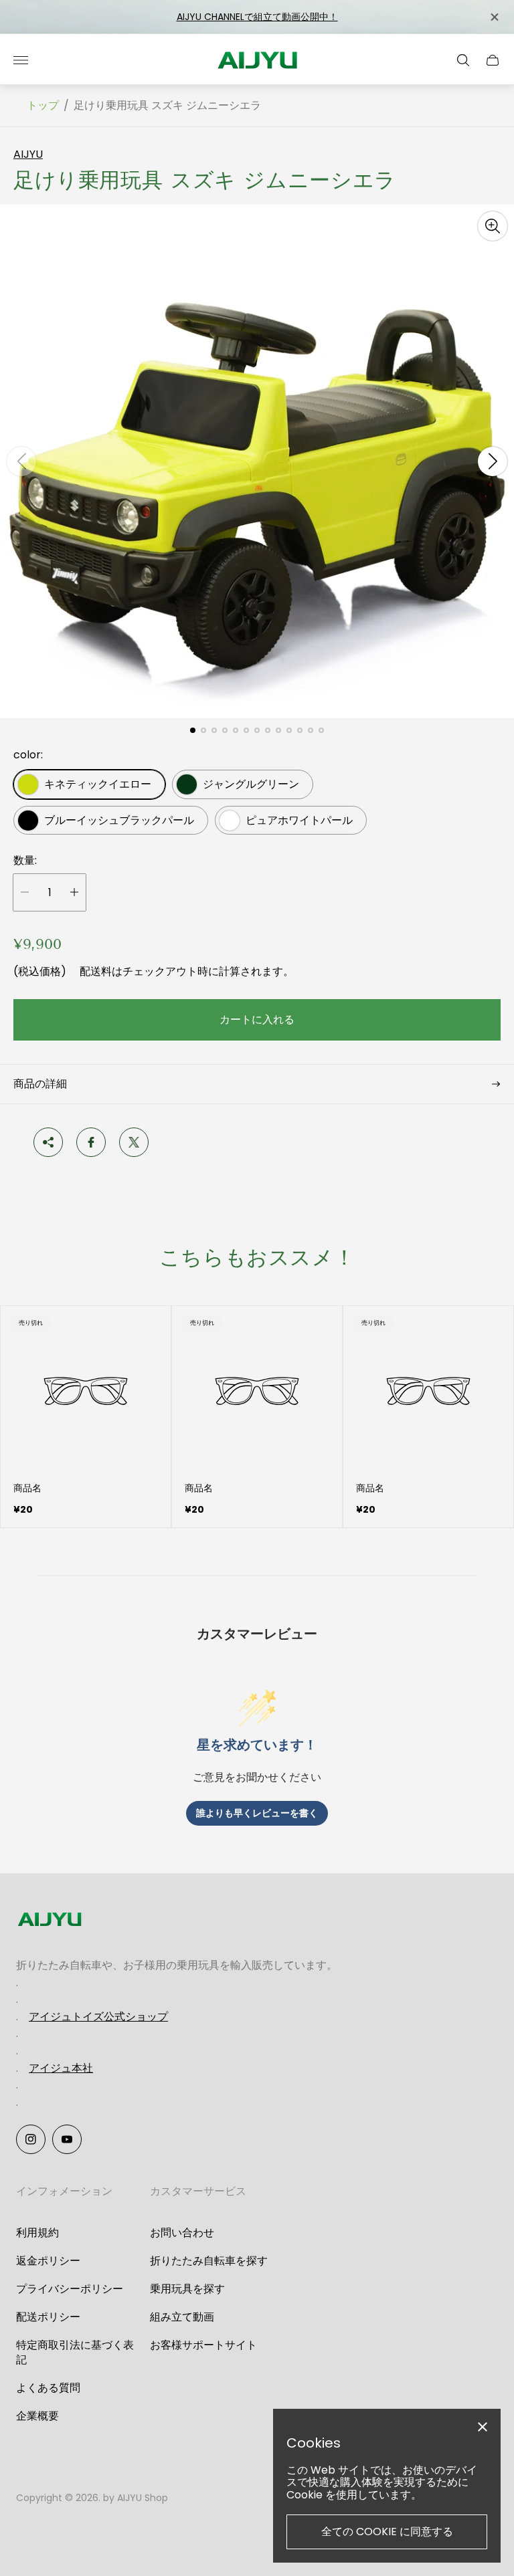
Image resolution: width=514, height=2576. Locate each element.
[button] (193, 730)
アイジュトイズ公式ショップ (98, 2017)
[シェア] (48, 1142)
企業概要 (37, 2416)
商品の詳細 (40, 1084)
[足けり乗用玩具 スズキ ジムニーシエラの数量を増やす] (74, 892)
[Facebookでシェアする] (91, 1142)
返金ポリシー (48, 2261)
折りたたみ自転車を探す (209, 2261)
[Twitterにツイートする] (134, 1142)
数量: (25, 861)
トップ (43, 106)
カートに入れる (257, 1019)
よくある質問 (48, 2388)
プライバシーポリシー (70, 2289)
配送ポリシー (48, 2317)
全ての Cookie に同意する (387, 2532)
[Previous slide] (21, 461)
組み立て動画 (182, 2317)
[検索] (463, 60)
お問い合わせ (182, 2233)
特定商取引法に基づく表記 (75, 2352)
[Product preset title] (86, 1391)
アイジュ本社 (61, 2068)
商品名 (27, 1488)
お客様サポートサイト (203, 2345)
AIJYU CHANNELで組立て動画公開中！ (257, 17)
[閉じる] (494, 17)
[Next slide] (493, 461)
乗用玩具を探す (187, 2289)
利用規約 (37, 2233)
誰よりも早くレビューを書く (257, 1813)
